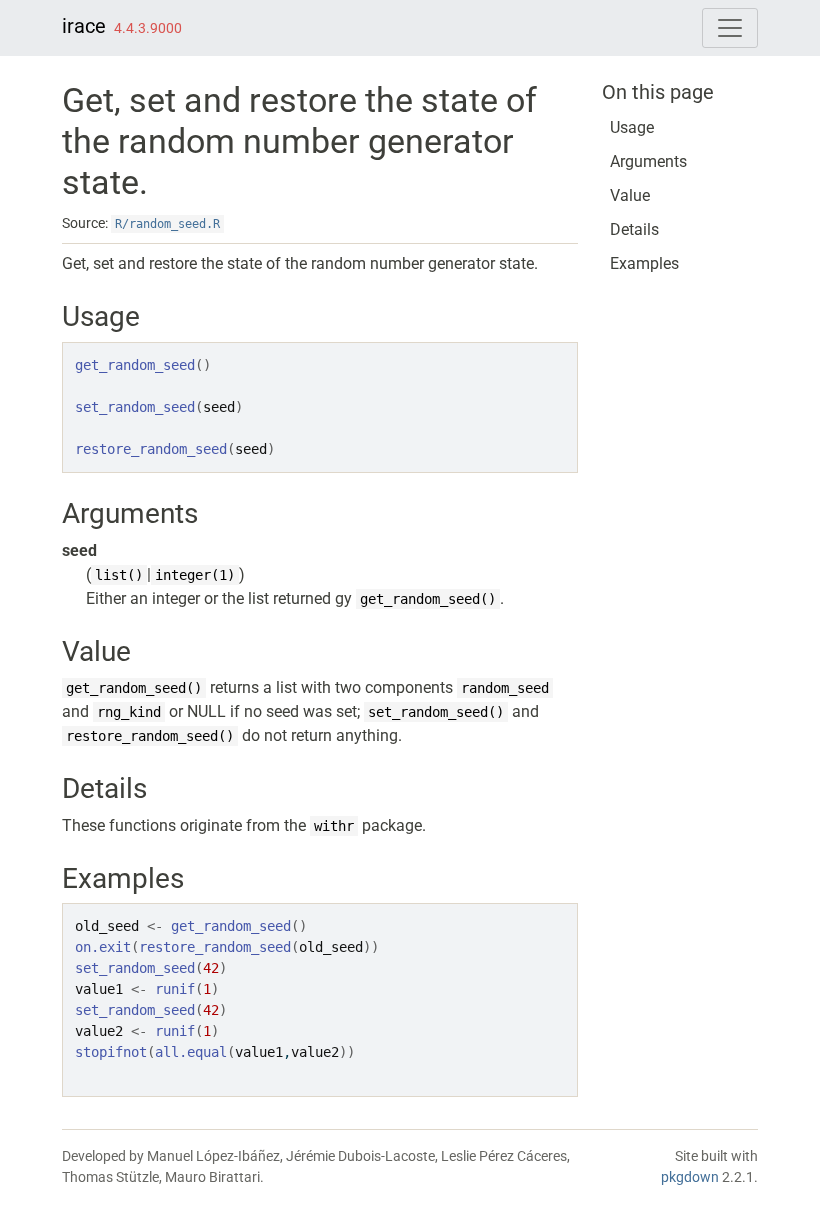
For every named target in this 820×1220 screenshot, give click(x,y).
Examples (644, 263)
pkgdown (690, 1177)
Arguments (648, 161)
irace (84, 26)
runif (175, 989)
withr (334, 826)
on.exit (103, 947)
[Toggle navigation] (730, 28)
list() (119, 575)
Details (634, 229)
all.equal (191, 1052)
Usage (632, 127)
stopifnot (111, 1052)
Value (630, 195)
